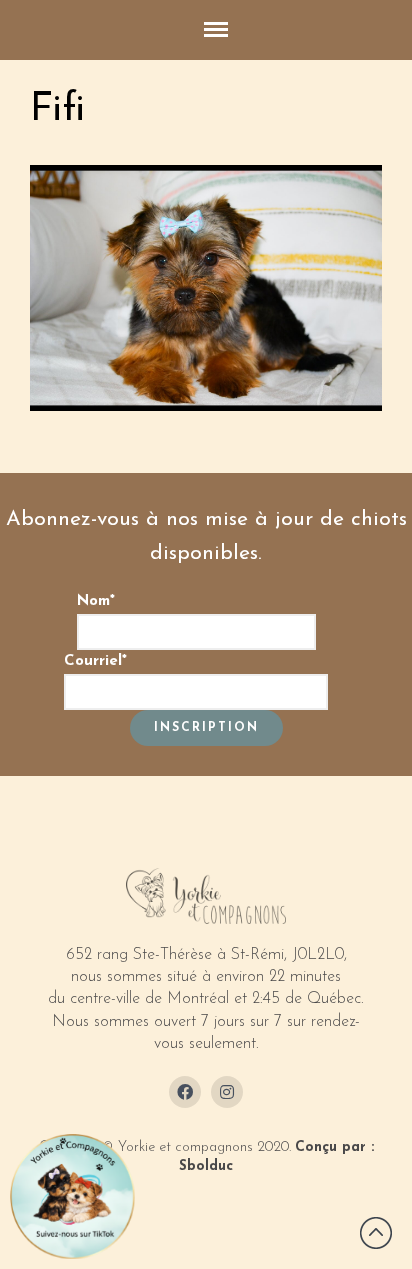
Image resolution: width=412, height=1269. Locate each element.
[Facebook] (185, 1092)
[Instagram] (227, 1092)
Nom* (96, 601)
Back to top (376, 1233)
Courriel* (95, 661)
